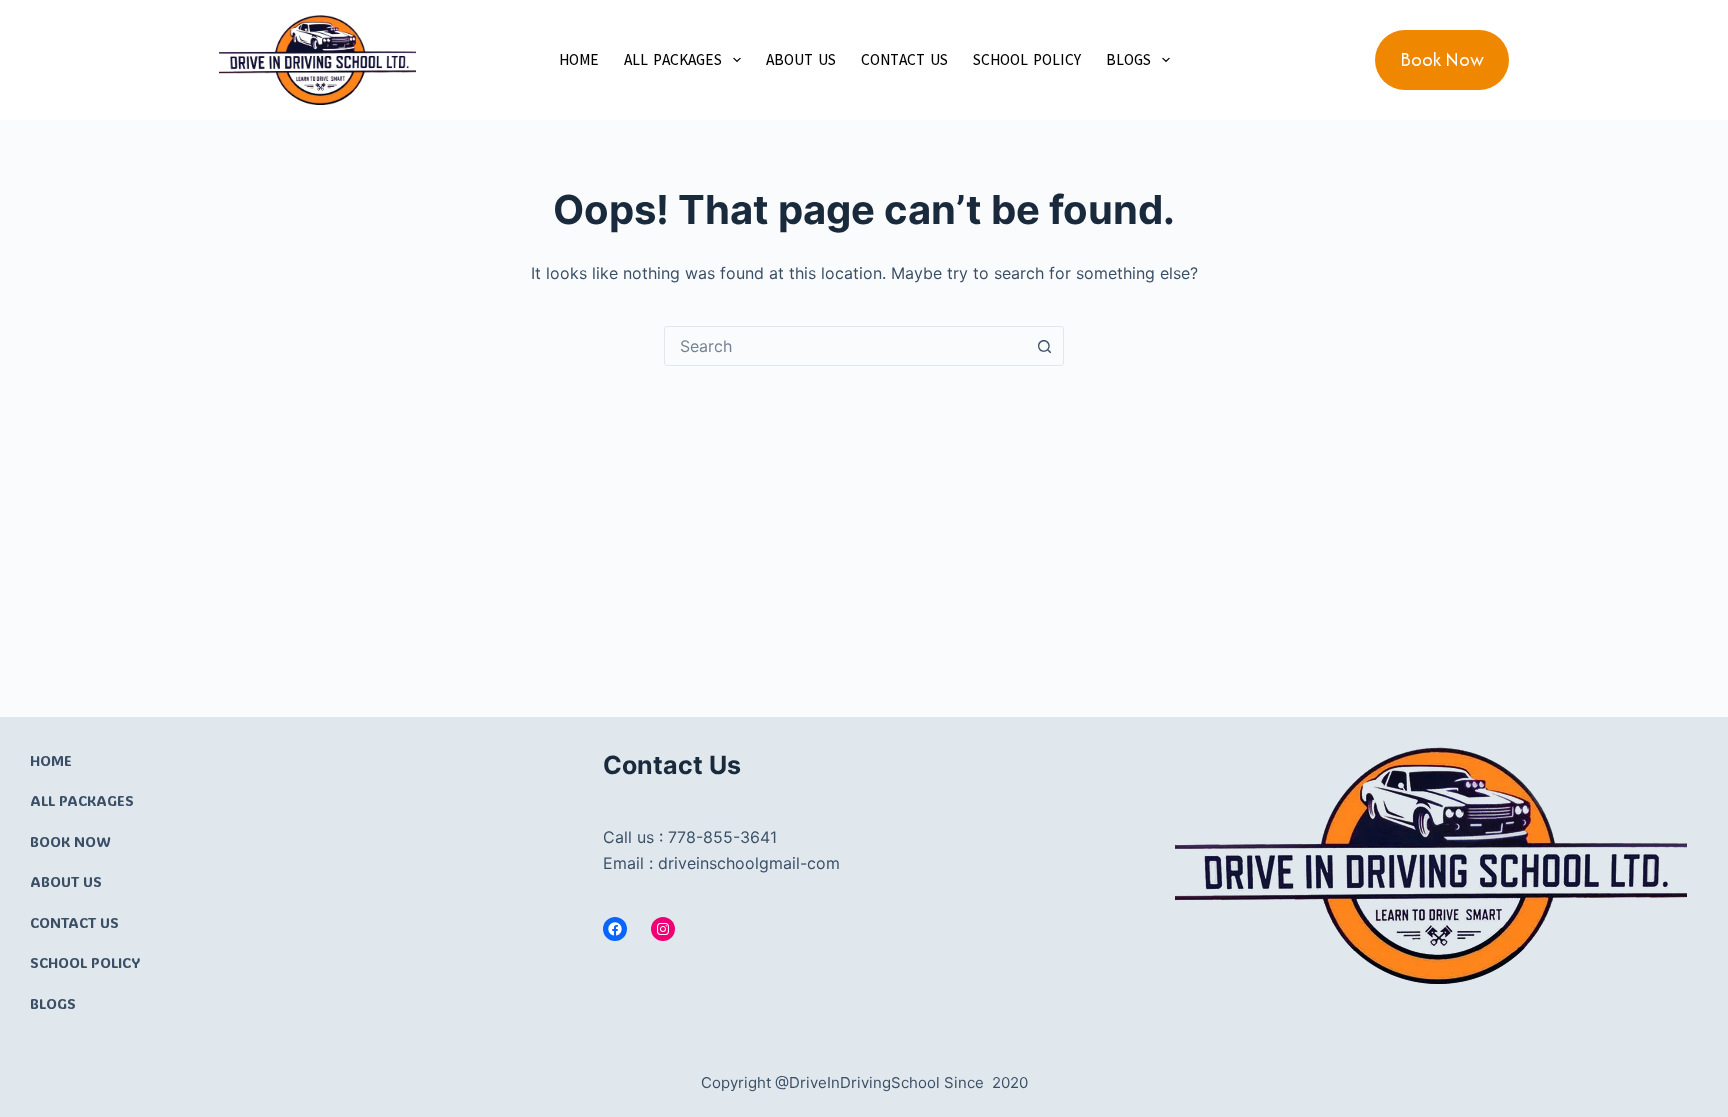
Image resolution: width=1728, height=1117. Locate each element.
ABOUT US (801, 60)
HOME (579, 60)
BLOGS (1128, 60)
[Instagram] (663, 929)
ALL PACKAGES (673, 60)
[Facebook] (615, 929)
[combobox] (845, 346)
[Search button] (1044, 346)
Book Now (1442, 59)
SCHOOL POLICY (1027, 60)
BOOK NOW (70, 841)
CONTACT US (904, 60)
